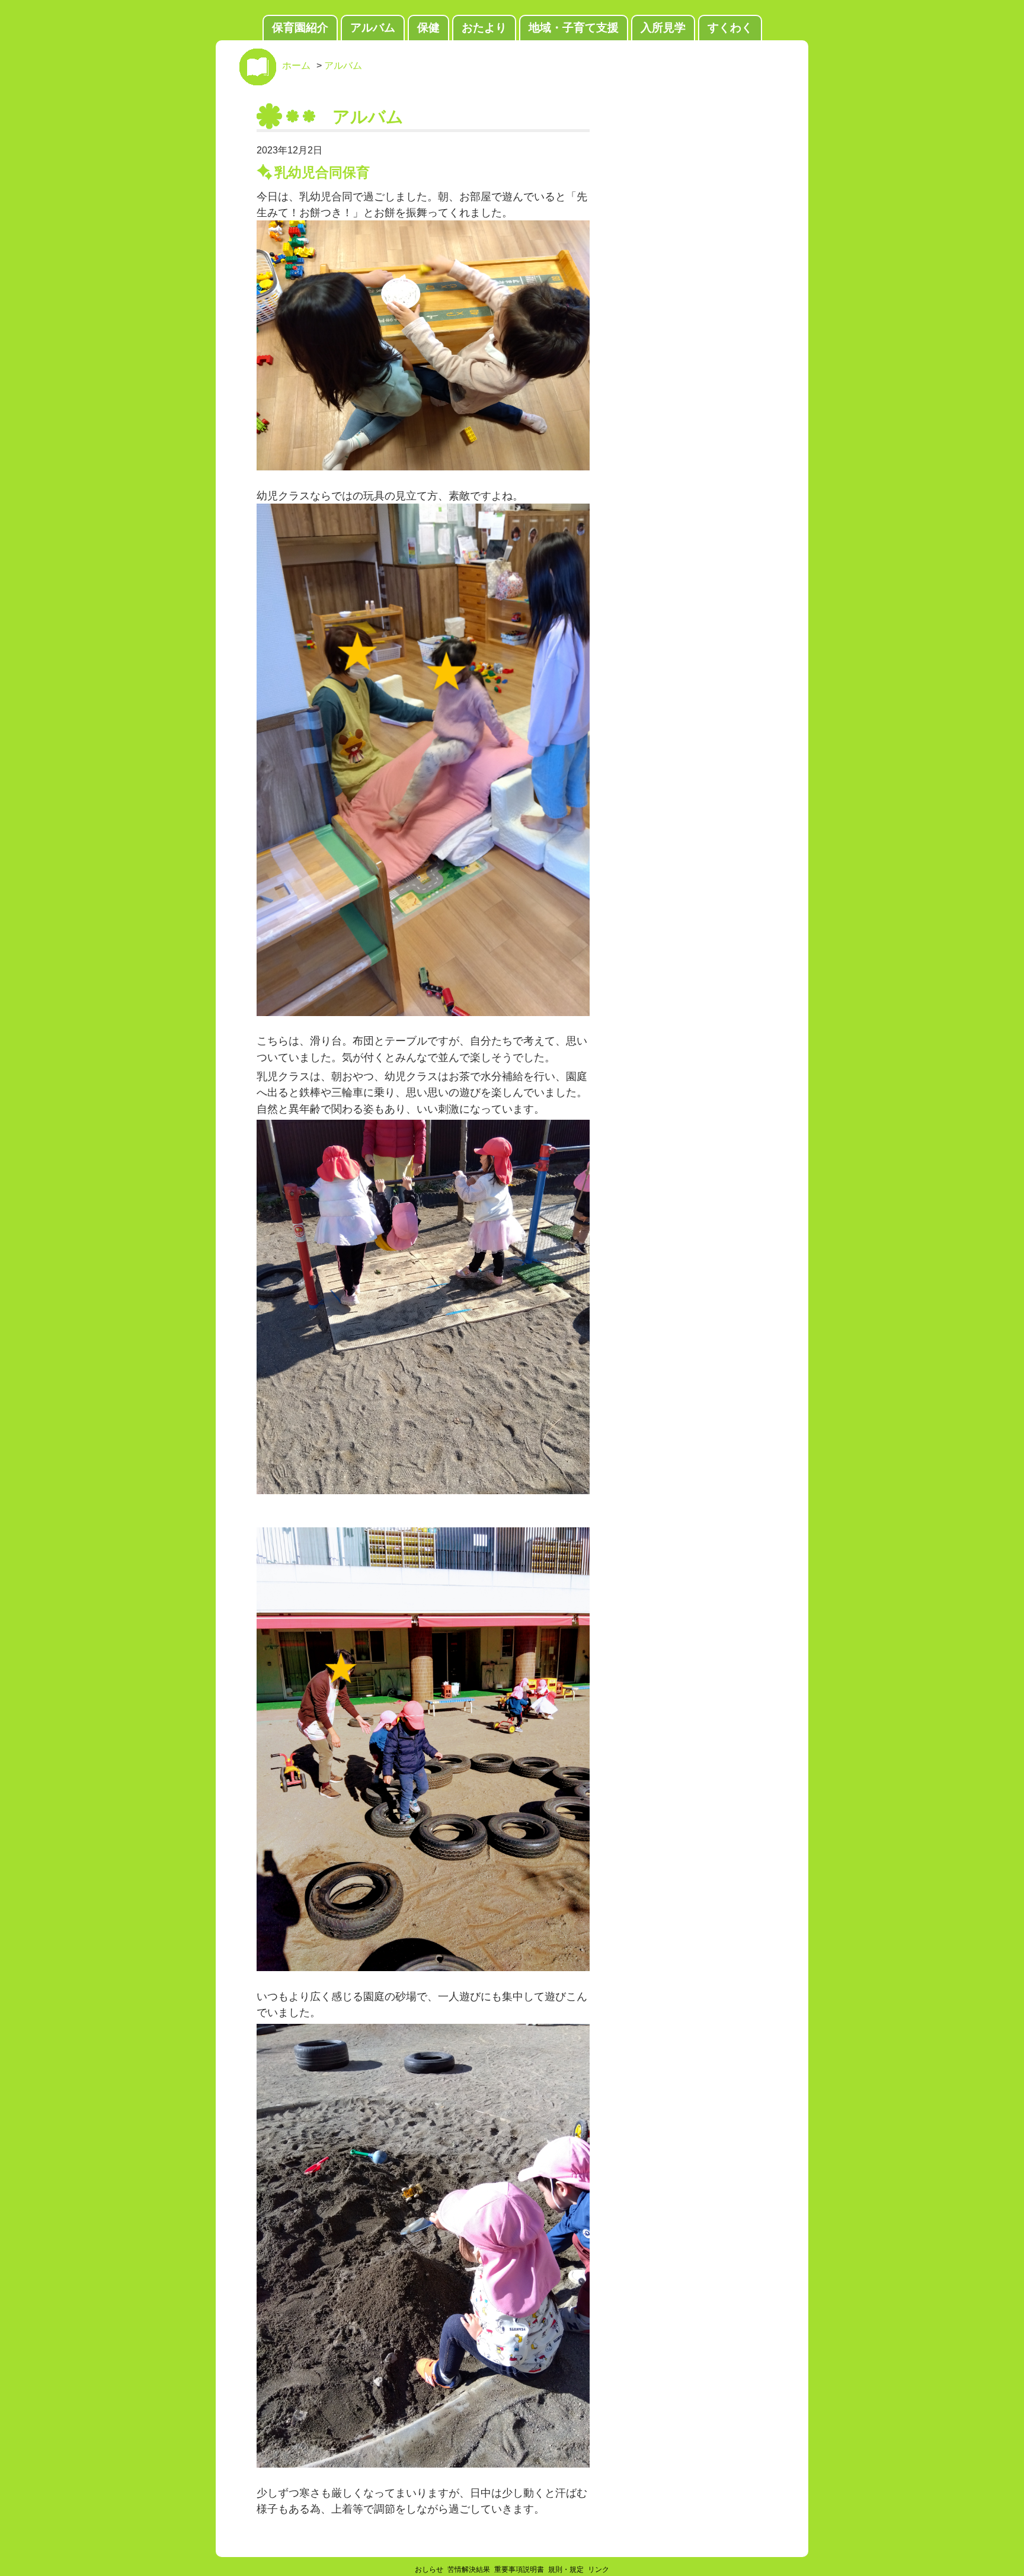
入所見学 (663, 28)
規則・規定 (566, 2569)
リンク (599, 2569)
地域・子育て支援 (574, 28)
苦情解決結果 (469, 2569)
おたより (484, 28)
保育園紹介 (300, 28)
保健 (428, 28)
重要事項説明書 (519, 2569)
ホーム (296, 65)
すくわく (730, 28)
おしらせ (429, 2569)
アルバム (373, 28)
